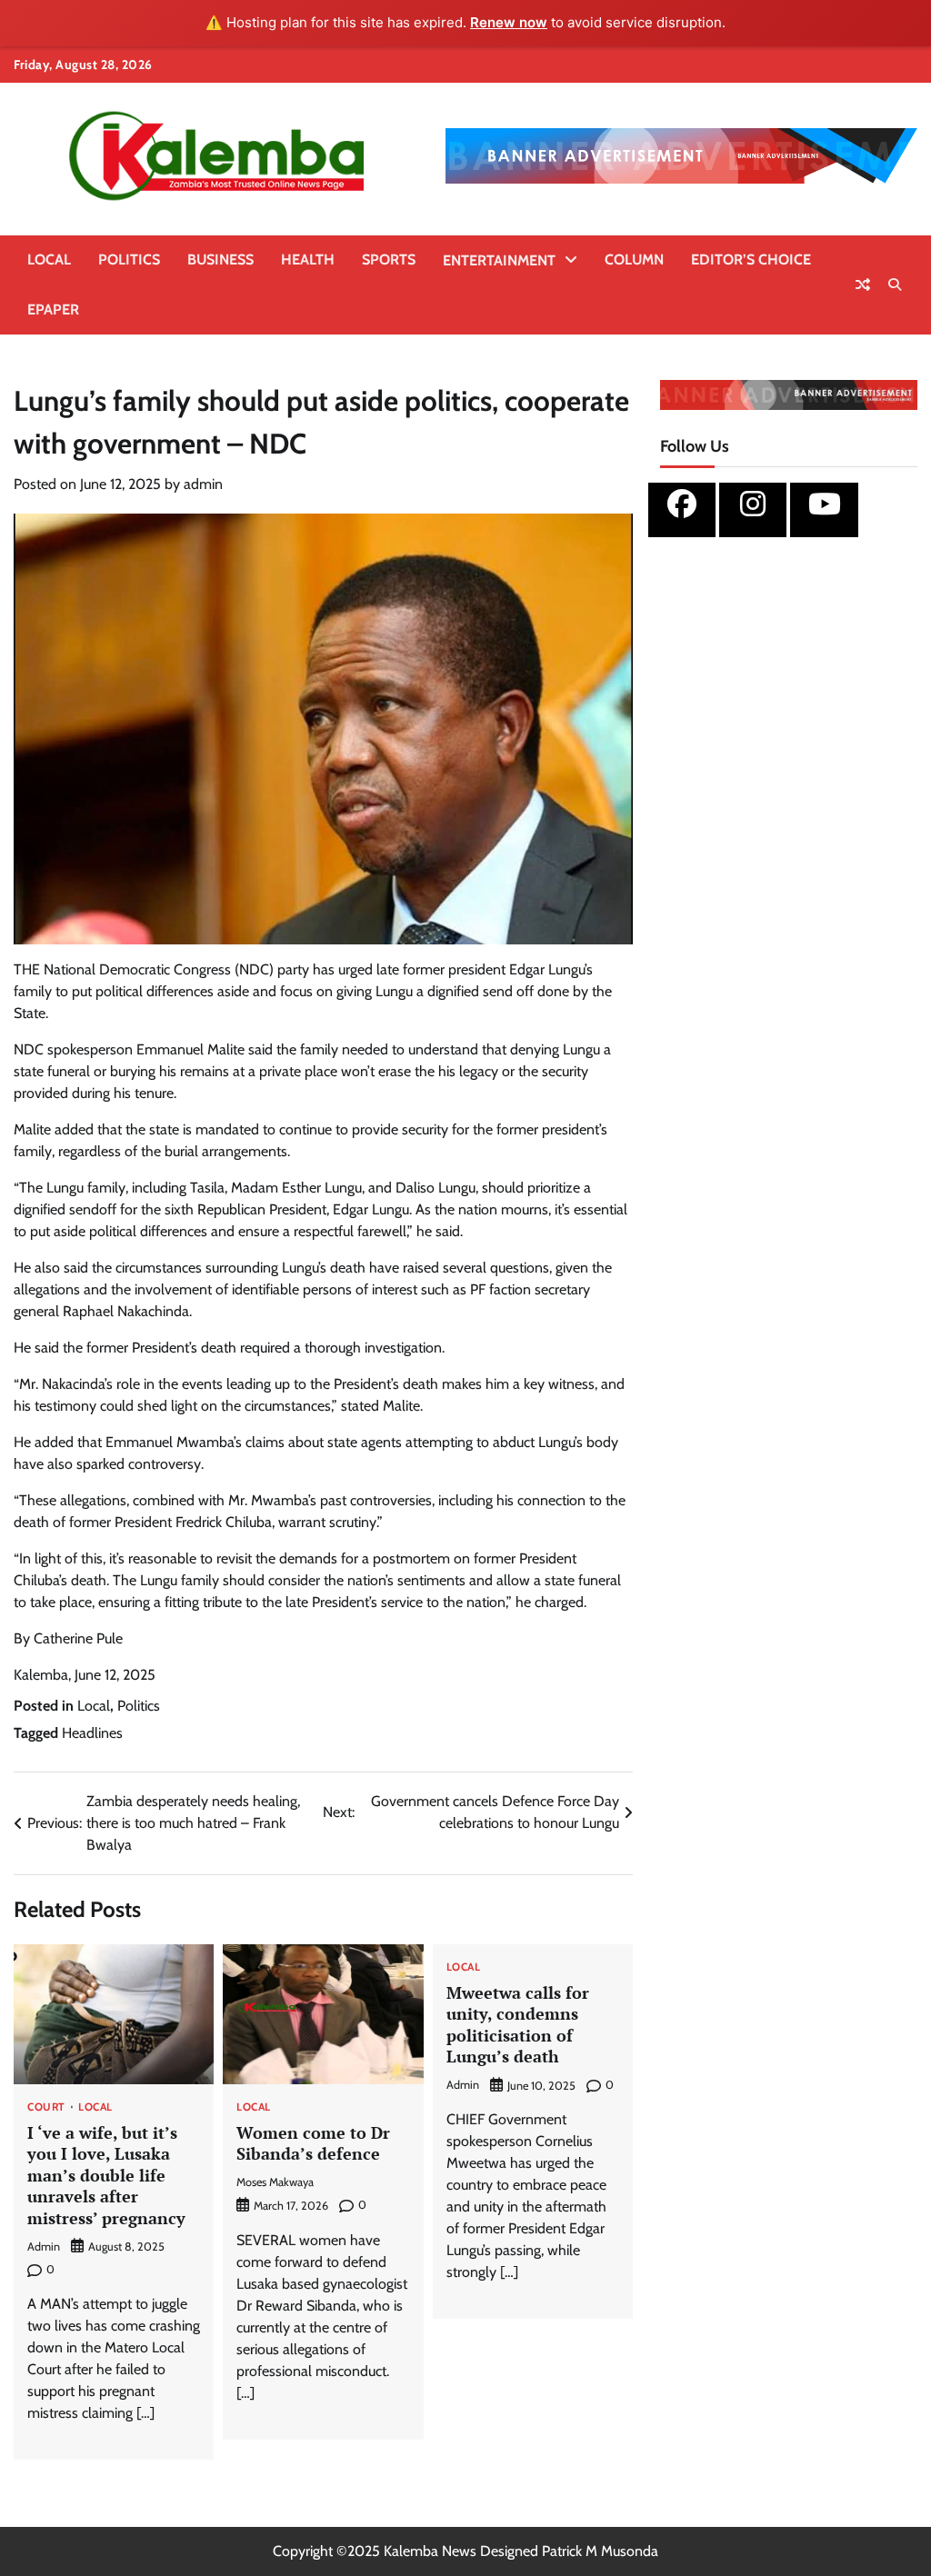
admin (203, 484)
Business (220, 260)
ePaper (53, 310)
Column (634, 260)
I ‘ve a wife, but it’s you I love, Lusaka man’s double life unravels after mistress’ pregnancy (106, 2175)
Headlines (92, 1733)
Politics (129, 260)
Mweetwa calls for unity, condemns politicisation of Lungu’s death (518, 2024)
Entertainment (499, 260)
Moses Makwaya (275, 2182)
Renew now (509, 22)
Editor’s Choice (751, 260)
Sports (389, 260)
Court (46, 2108)
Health (308, 260)
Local (49, 260)
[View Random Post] (863, 285)
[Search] (895, 285)
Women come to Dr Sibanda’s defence (313, 2143)
